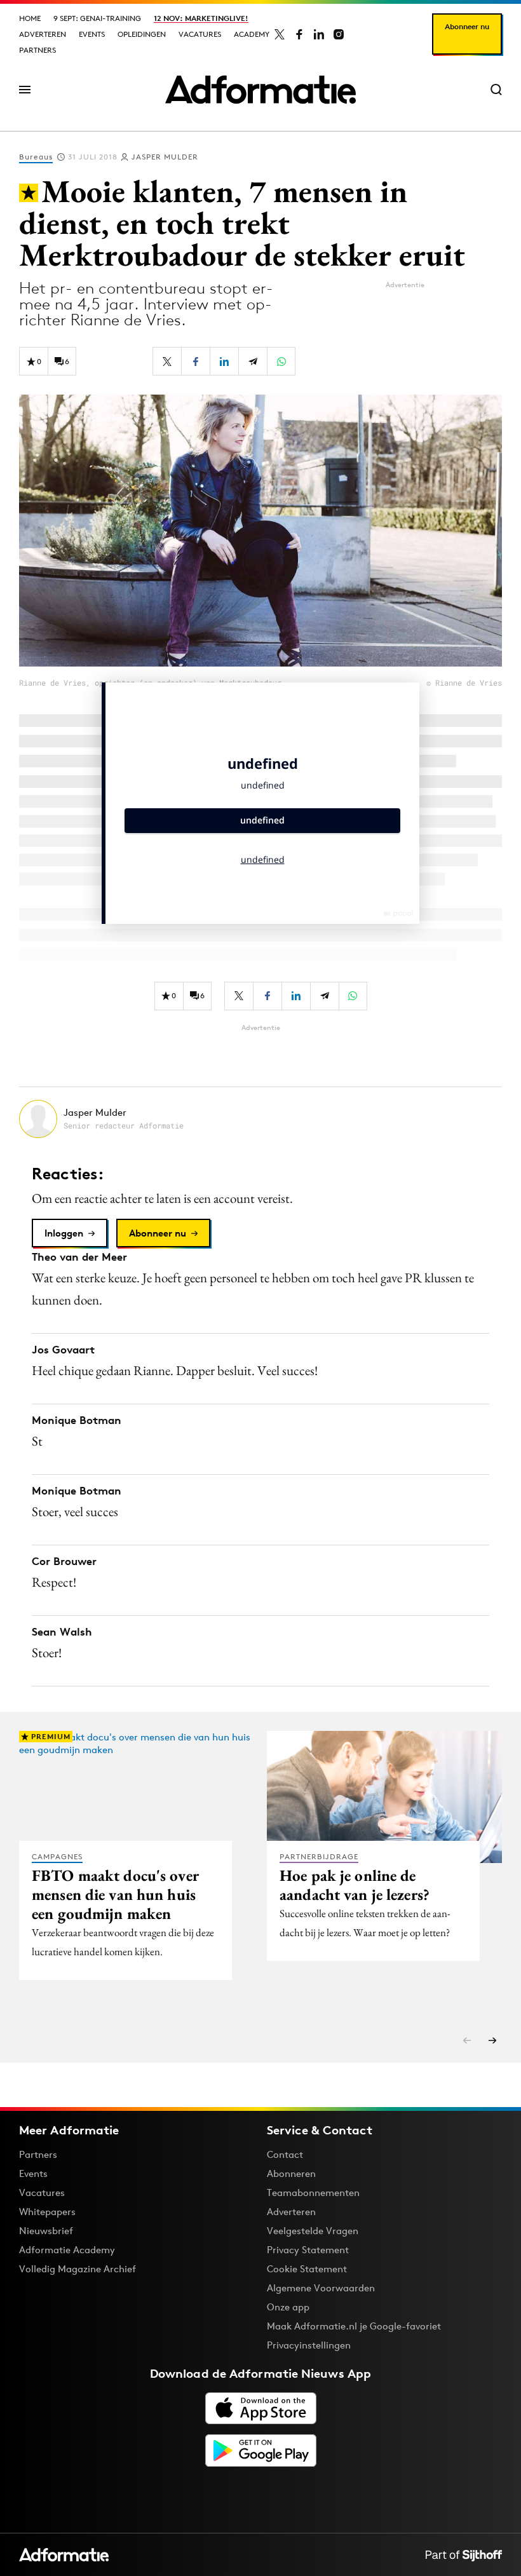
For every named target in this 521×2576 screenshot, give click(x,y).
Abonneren (291, 2173)
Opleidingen (142, 34)
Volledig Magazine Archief (78, 2269)
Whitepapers (47, 2212)
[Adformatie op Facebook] (299, 34)
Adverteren (43, 34)
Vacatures (200, 34)
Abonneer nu (467, 26)
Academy (252, 34)
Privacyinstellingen (309, 2345)
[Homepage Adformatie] (260, 90)
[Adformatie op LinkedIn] (319, 34)
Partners (37, 50)
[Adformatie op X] (280, 34)
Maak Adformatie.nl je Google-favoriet (354, 2326)
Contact (285, 2154)
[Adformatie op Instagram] (339, 34)
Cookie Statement (307, 2269)
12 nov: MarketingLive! (201, 18)
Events (92, 34)
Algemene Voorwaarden (321, 2288)
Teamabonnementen (313, 2193)
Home (30, 18)
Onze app (288, 2307)
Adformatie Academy (67, 2250)
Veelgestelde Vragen (313, 2231)
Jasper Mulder (165, 157)
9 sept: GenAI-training (97, 18)
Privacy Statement (308, 2250)
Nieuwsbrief (46, 2231)
